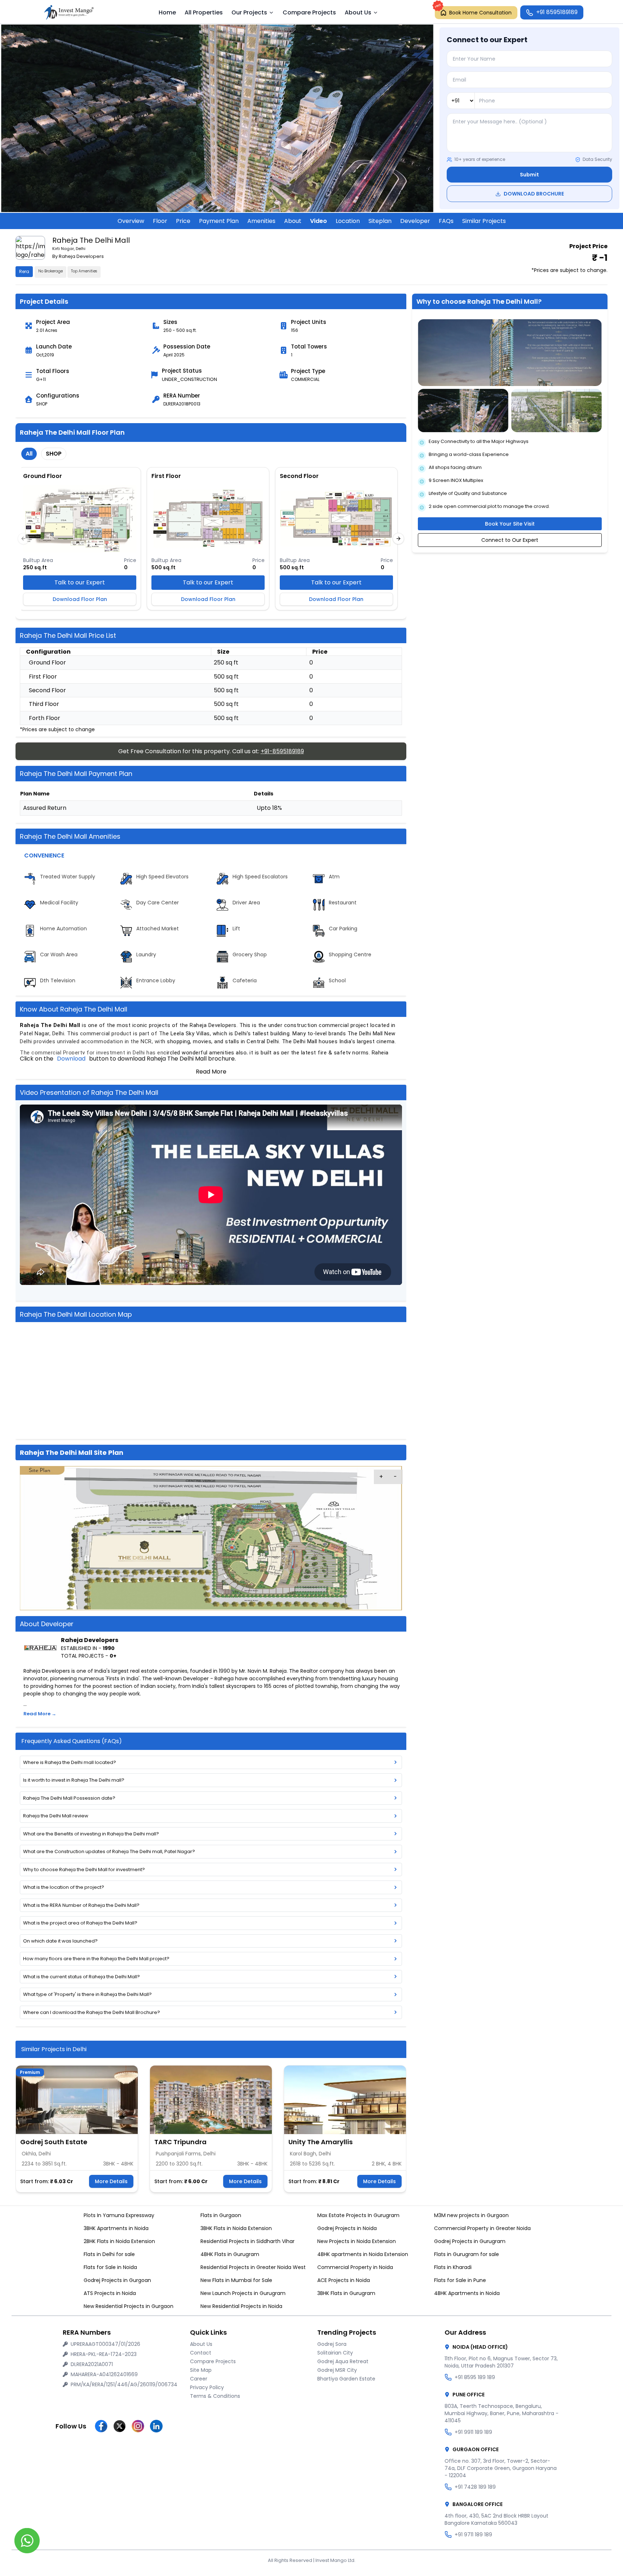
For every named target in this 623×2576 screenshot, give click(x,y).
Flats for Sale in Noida (110, 2267)
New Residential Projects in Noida (241, 2306)
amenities (261, 221)
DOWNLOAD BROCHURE (534, 194)
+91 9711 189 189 (473, 2535)
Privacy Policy (207, 2387)
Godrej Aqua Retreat (343, 2361)
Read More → (40, 1714)
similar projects (484, 221)
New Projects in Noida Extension (357, 2241)
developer (415, 221)
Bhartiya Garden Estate (346, 2379)
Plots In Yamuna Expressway (119, 2215)
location (348, 221)
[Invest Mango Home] (71, 12)
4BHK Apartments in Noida (467, 2293)
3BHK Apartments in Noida (116, 2228)
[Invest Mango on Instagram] (138, 2426)
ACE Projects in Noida (344, 2280)
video (319, 221)
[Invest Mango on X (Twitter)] (120, 2426)
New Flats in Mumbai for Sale (236, 2280)
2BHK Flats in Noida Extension (119, 2241)
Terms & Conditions (215, 2396)
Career (199, 2379)
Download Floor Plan (80, 599)
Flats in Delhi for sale (109, 2254)
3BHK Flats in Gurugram (346, 2293)
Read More (211, 1072)
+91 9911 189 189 (473, 2432)
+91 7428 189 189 (475, 2487)
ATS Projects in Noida (110, 2293)
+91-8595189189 (282, 751)
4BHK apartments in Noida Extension (363, 2254)
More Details (111, 2181)
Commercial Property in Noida (355, 2267)
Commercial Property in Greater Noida (482, 2228)
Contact (201, 2353)
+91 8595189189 (557, 12)
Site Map (201, 2370)
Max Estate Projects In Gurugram (358, 2215)
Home (167, 12)
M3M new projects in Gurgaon (471, 2215)
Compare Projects (309, 12)
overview (131, 221)
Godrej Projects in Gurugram (470, 2241)
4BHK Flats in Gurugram (230, 2254)
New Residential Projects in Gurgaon (129, 2306)
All (29, 454)
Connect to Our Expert (510, 540)
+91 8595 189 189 (475, 2377)
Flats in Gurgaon (221, 2215)
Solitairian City (335, 2353)
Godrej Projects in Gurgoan (117, 2280)
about (293, 221)
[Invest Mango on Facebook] (101, 2426)
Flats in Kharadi (453, 2267)
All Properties (204, 12)
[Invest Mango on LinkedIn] (156, 2426)
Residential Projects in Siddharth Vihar (248, 2241)
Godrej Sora (332, 2344)
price (183, 221)
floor (160, 221)
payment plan (219, 221)
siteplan (380, 221)
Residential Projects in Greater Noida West (253, 2267)
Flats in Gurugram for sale (467, 2254)
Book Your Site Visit (510, 524)
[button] (40, 1648)
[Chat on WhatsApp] (27, 2541)
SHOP (54, 454)
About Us (201, 2344)
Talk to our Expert (80, 582)
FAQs (446, 221)
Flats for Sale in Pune (460, 2280)
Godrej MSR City (337, 2370)
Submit (529, 175)
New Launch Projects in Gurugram (243, 2293)
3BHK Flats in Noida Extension (236, 2228)
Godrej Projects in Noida (347, 2228)
